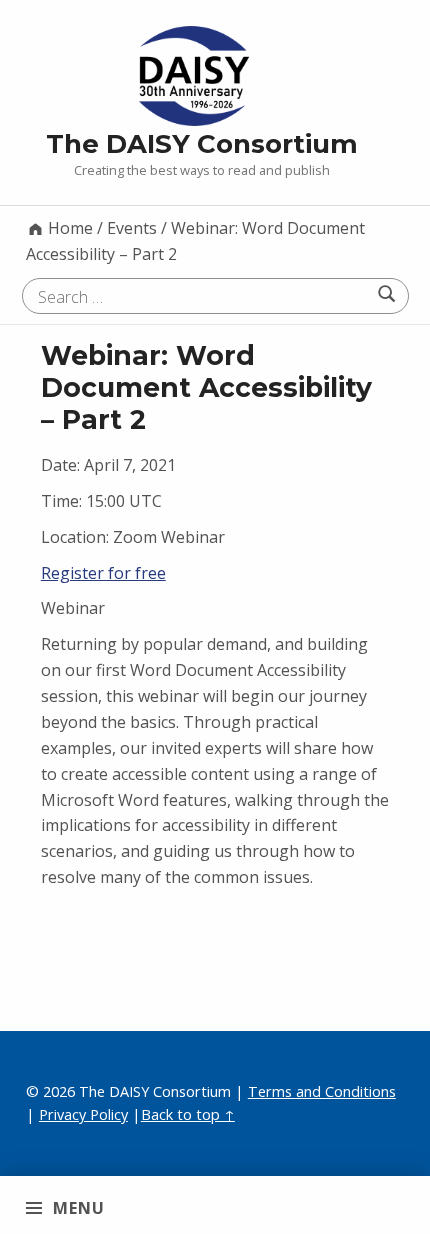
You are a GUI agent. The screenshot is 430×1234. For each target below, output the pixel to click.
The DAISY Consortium (202, 143)
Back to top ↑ (188, 1114)
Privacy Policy (83, 1114)
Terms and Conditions (322, 1091)
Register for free (103, 573)
